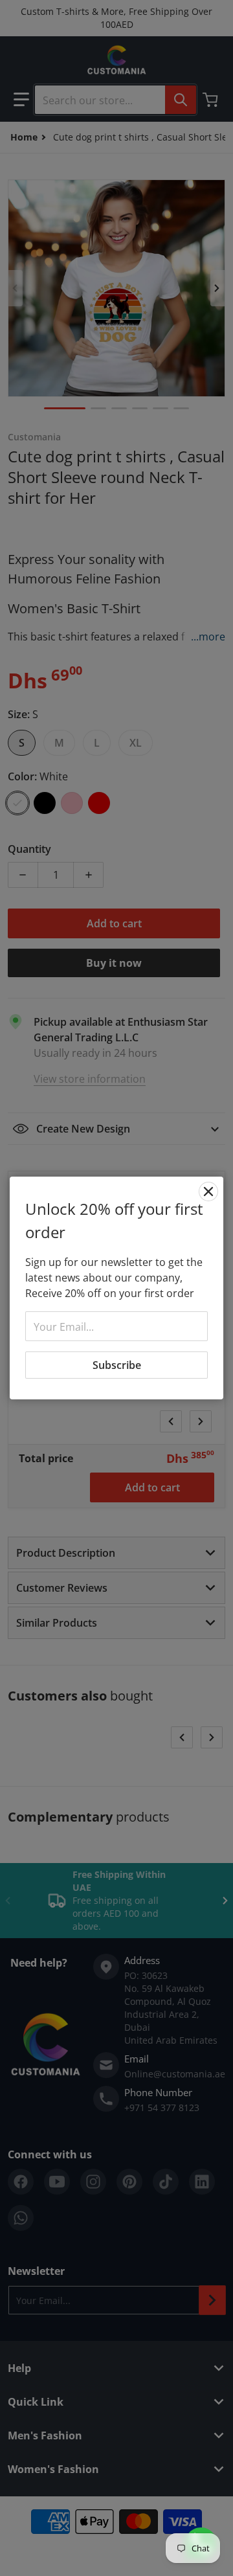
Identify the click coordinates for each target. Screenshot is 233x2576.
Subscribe (117, 1365)
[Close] (208, 1192)
